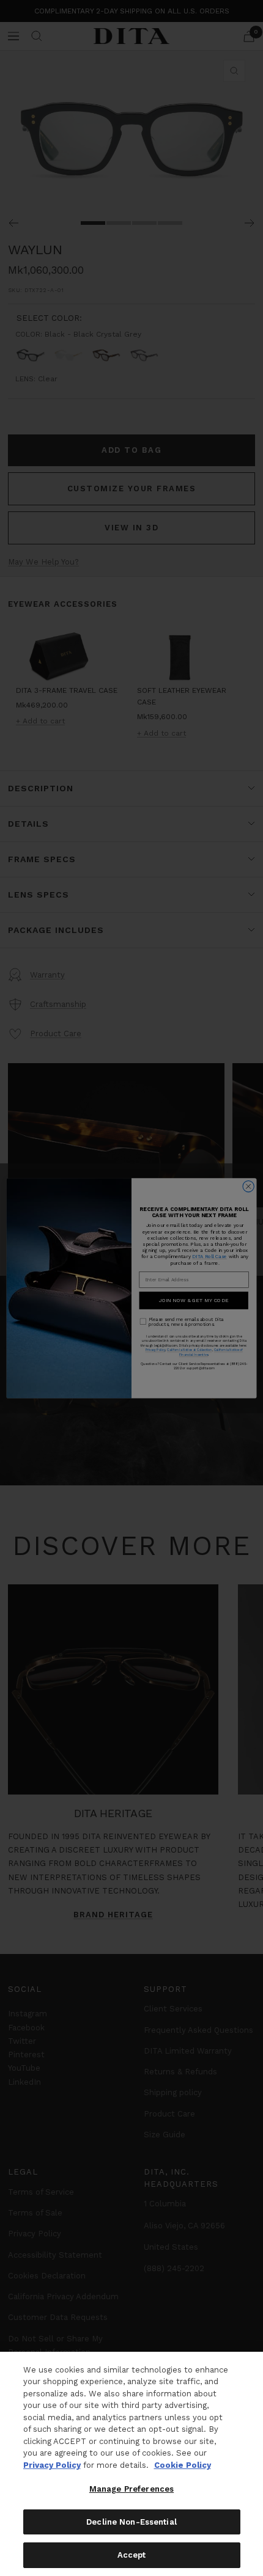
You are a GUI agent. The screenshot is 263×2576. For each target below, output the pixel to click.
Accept (132, 2555)
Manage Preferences (131, 2489)
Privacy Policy (52, 2465)
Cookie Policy (183, 2465)
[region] (131, 2464)
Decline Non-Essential (131, 2522)
